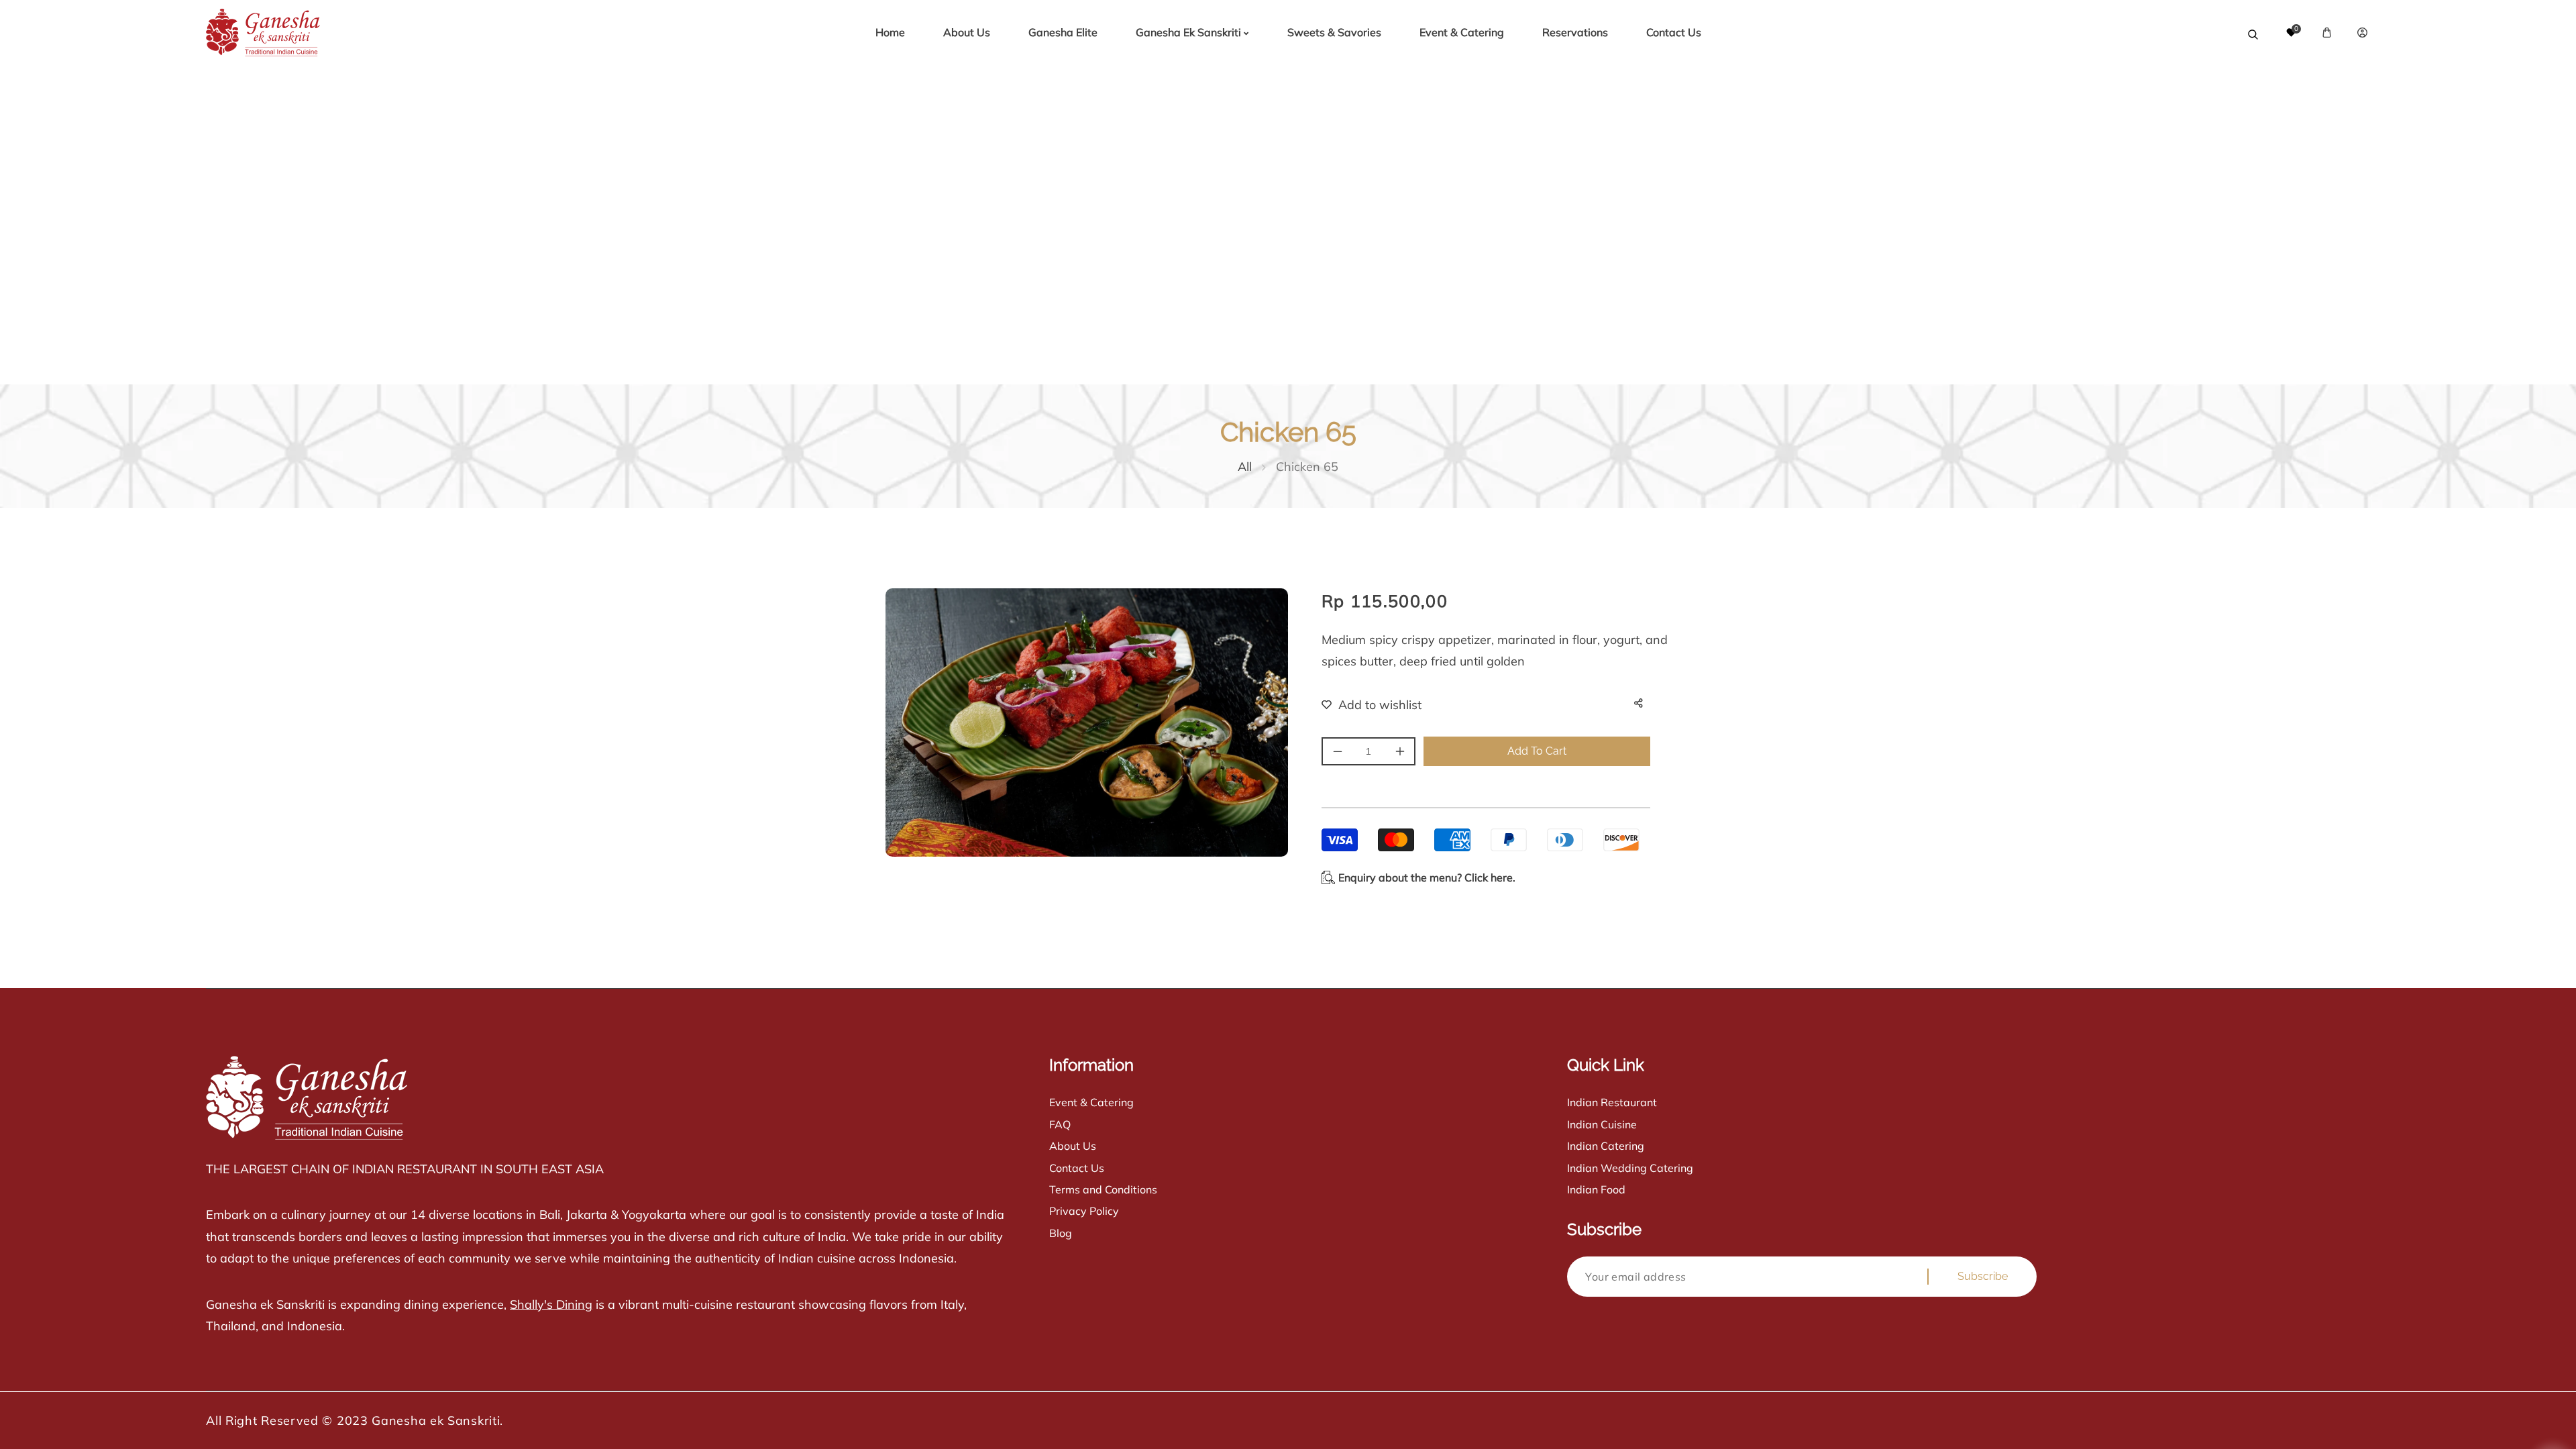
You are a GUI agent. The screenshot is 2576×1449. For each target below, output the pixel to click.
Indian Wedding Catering (1630, 1168)
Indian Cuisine (1602, 1124)
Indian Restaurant (1612, 1102)
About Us (1073, 1146)
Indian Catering (1606, 1146)
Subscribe (1983, 1276)
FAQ (1060, 1124)
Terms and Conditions (1103, 1189)
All (1245, 467)
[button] (2327, 33)
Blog (1061, 1233)
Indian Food (1596, 1189)
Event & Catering (1091, 1102)
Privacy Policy (1084, 1211)
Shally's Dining (551, 1304)
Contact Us (1077, 1168)
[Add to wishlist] (1363, 705)
